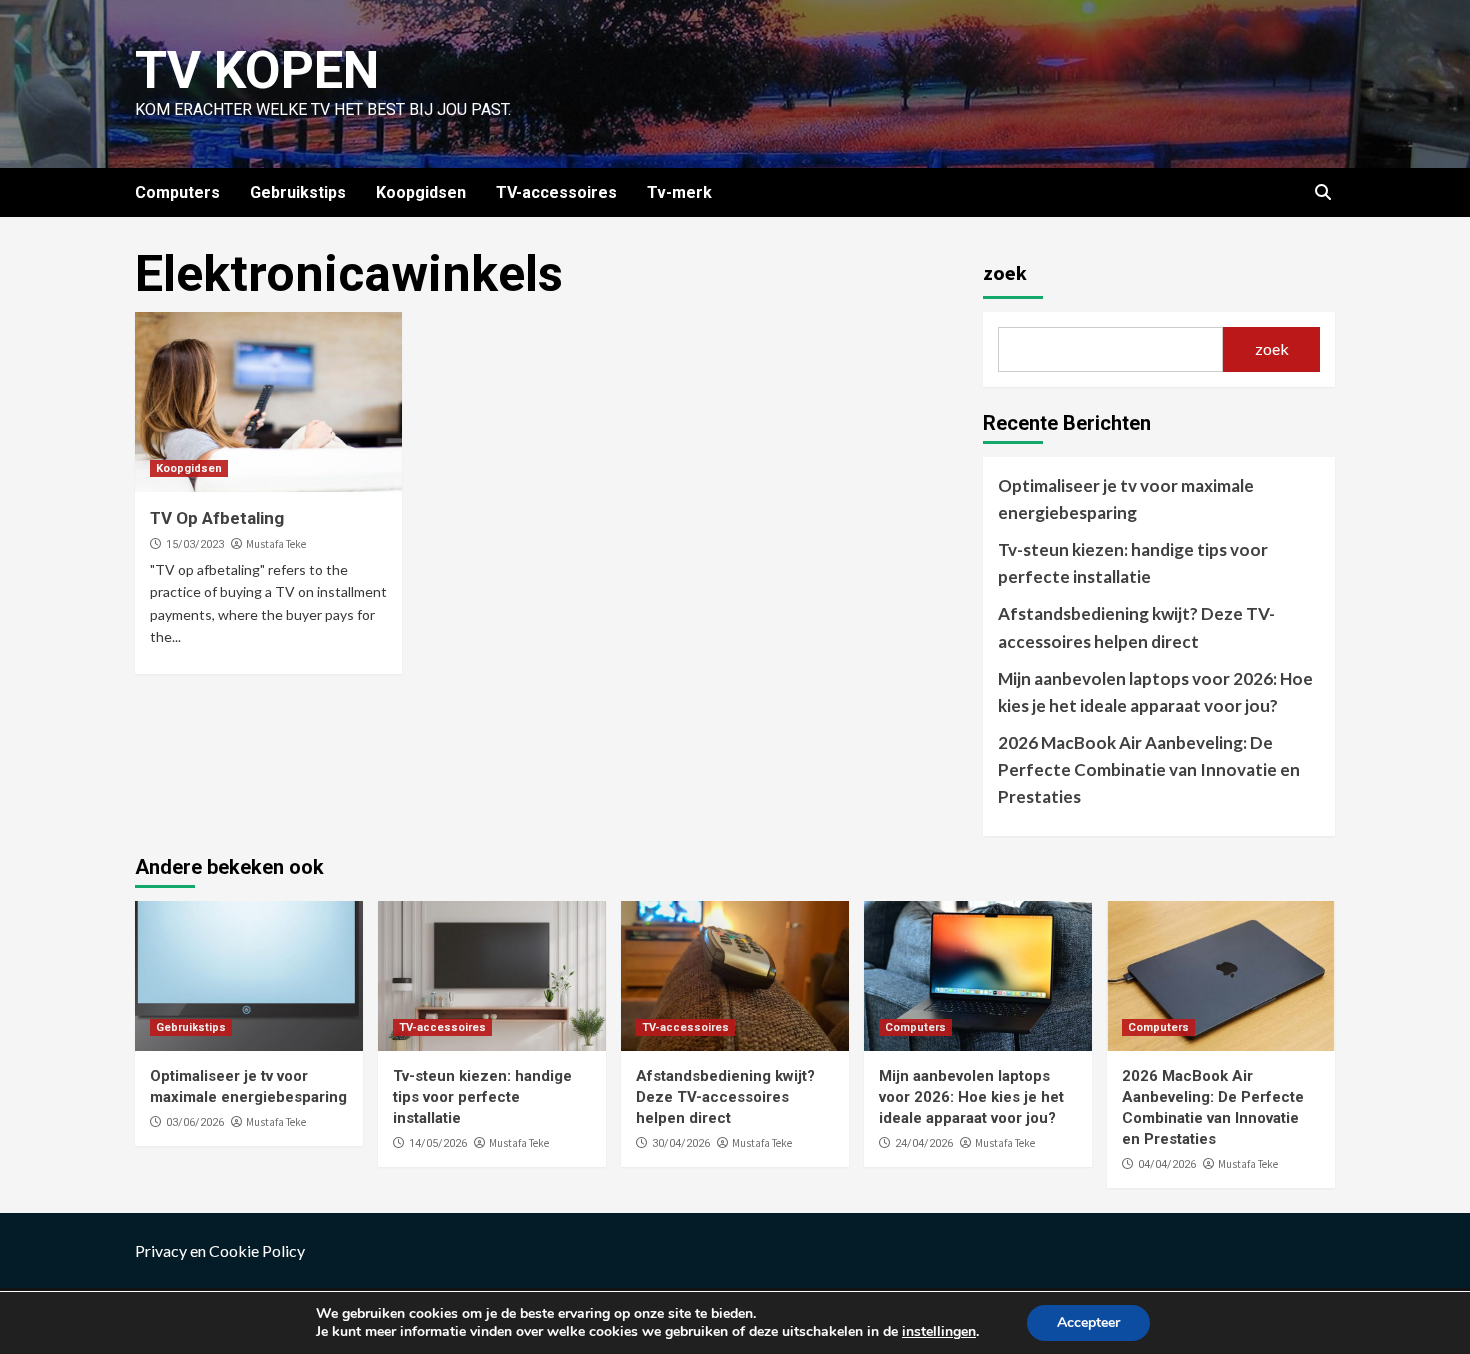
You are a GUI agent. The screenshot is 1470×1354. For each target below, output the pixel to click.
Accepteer (1088, 1322)
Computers (177, 192)
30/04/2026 (681, 1143)
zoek (1005, 272)
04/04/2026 (1167, 1164)
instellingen (939, 1332)
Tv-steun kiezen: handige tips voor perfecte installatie (1133, 563)
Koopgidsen (421, 192)
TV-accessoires (556, 192)
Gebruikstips (298, 192)
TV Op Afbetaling (217, 518)
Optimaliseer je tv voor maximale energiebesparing (1126, 499)
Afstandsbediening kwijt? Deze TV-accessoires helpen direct (1136, 627)
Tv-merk (679, 192)
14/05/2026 (438, 1143)
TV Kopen (257, 70)
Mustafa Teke (276, 544)
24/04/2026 (924, 1143)
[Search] (1322, 193)
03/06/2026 (195, 1122)
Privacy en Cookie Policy (220, 1250)
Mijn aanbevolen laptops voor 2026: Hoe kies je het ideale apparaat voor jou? (1155, 692)
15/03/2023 (195, 544)
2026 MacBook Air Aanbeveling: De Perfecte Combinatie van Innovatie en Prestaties (1149, 769)
